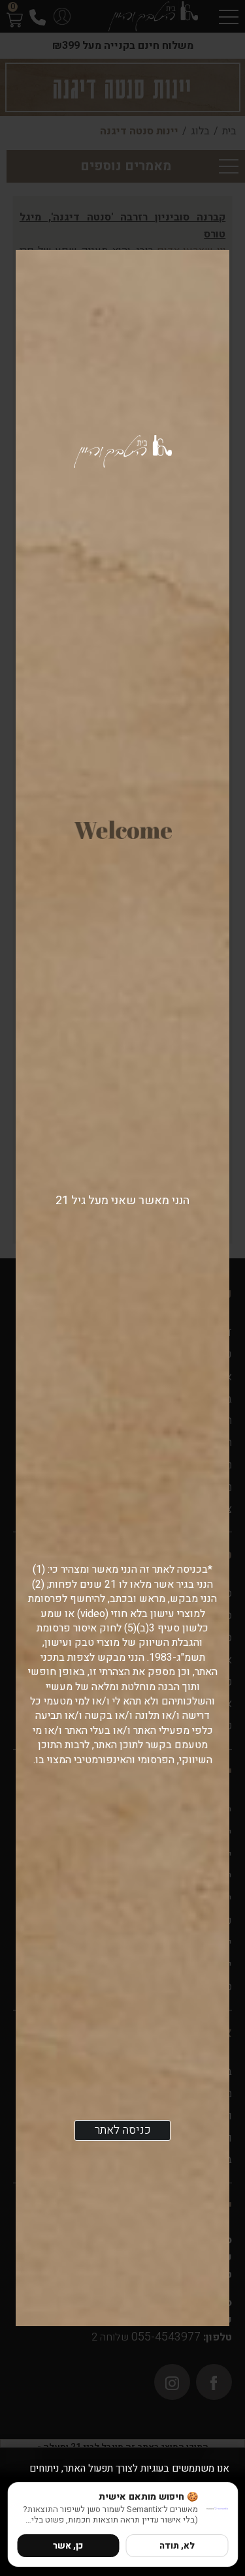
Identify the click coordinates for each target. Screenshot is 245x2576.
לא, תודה (177, 2546)
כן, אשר (68, 2546)
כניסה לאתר (123, 2130)
